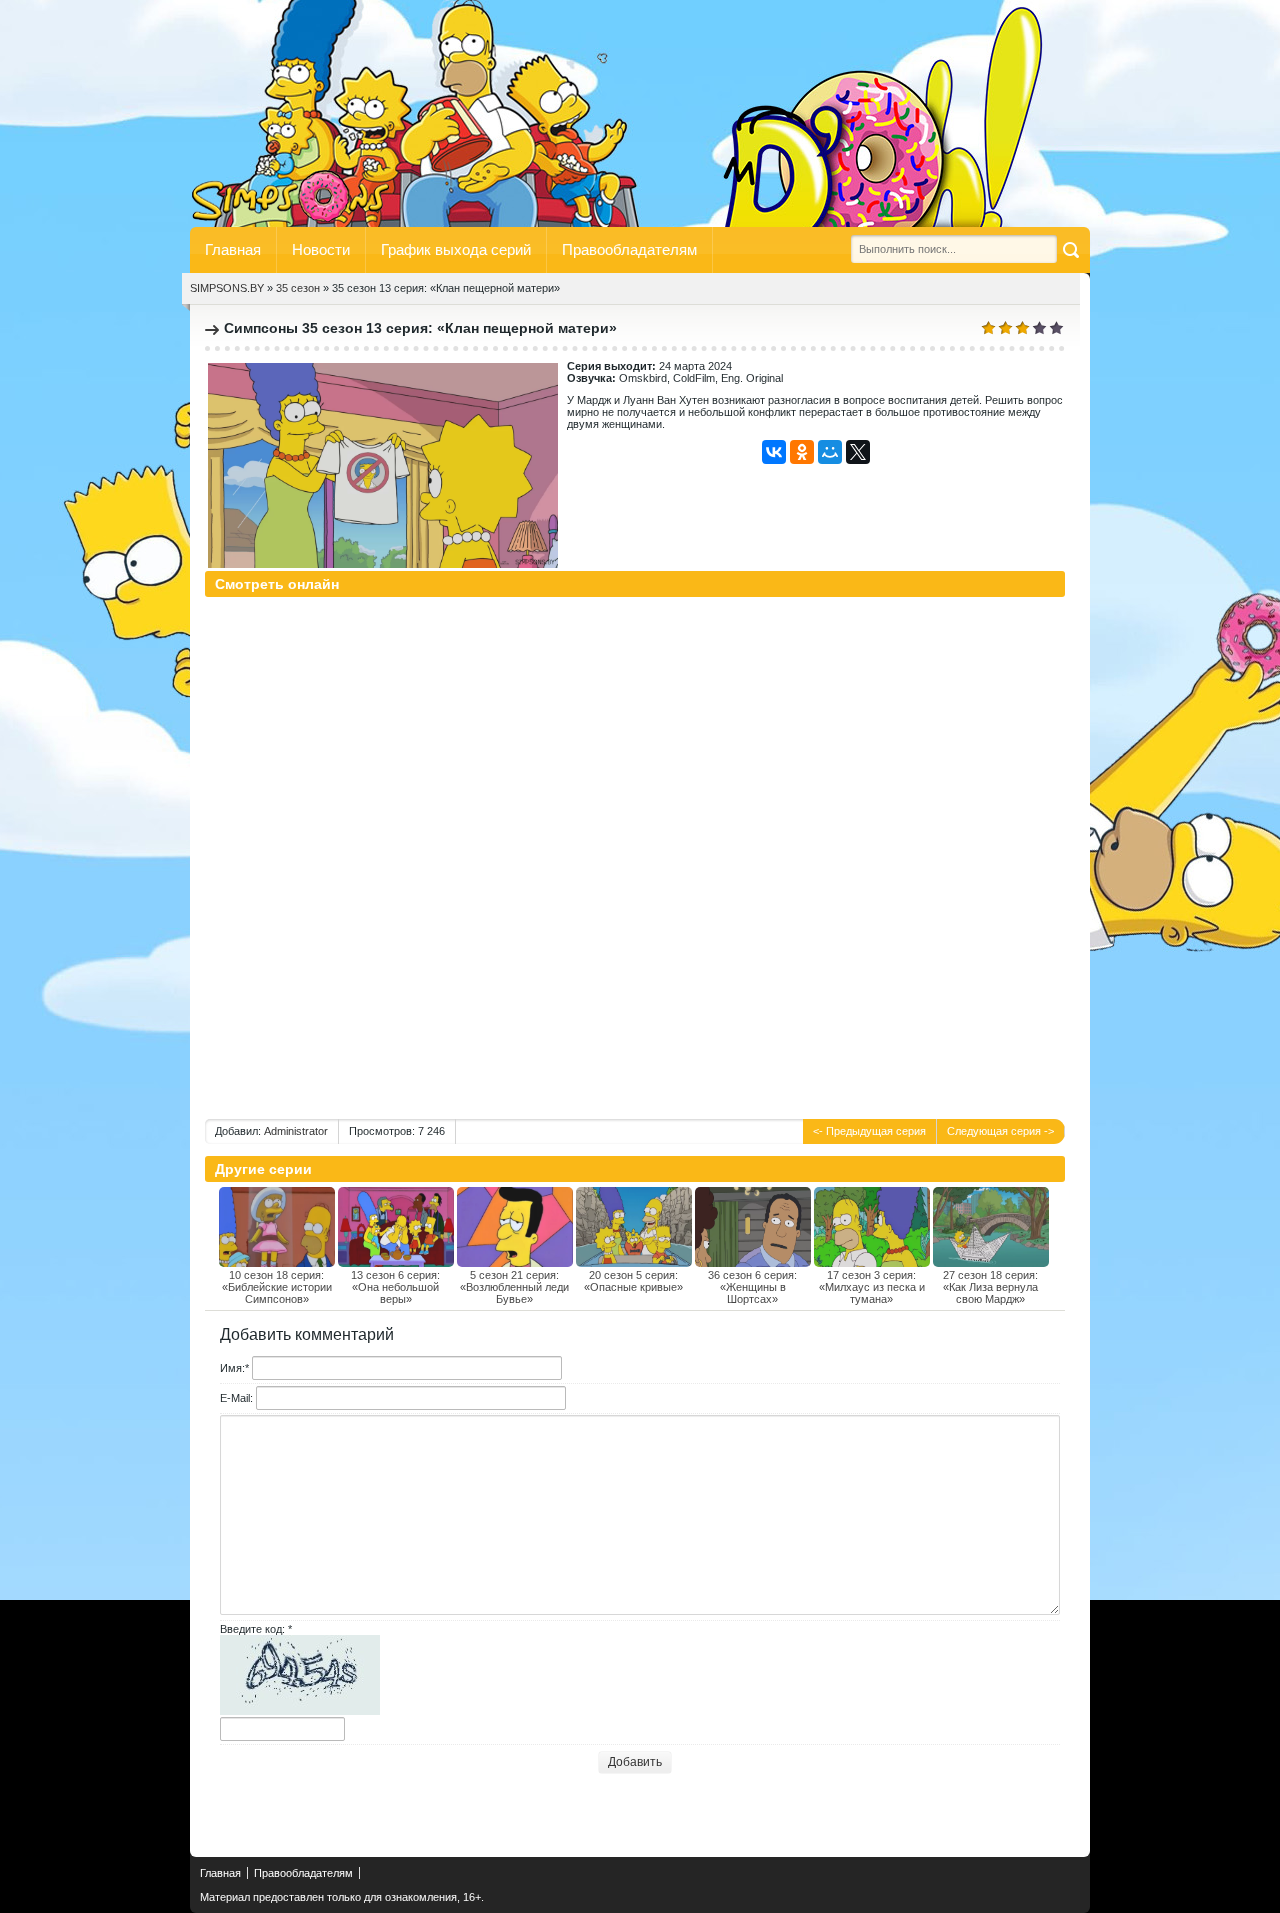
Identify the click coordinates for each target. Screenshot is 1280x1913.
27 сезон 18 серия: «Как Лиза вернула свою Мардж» (990, 1287)
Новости (321, 249)
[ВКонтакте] (774, 452)
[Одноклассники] (802, 452)
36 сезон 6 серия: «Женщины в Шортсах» (752, 1287)
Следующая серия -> (1000, 1131)
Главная (233, 249)
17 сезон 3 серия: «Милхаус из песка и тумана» (872, 1287)
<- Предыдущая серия (869, 1131)
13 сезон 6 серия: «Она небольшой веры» (395, 1287)
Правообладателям (629, 249)
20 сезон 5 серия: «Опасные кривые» (633, 1281)
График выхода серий (456, 249)
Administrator (296, 1131)
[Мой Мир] (830, 452)
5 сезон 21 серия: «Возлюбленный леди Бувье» (514, 1287)
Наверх (215, 1825)
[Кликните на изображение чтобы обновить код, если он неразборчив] (300, 1711)
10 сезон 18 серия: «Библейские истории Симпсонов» (277, 1287)
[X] (858, 452)
